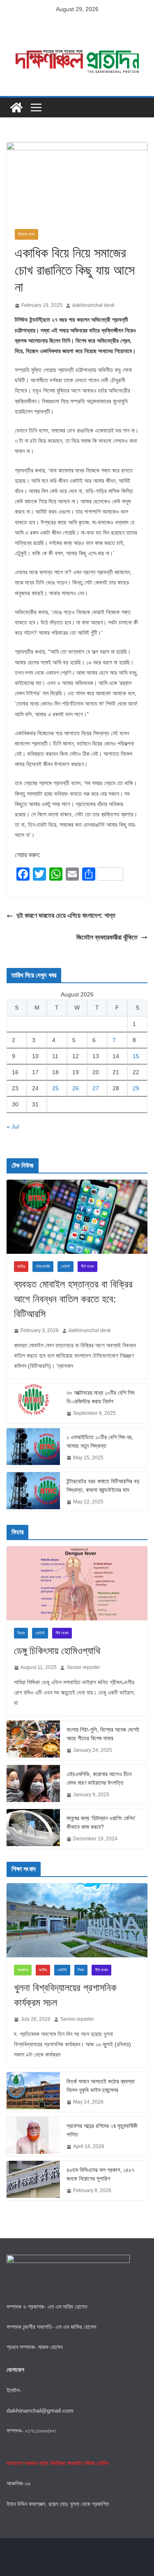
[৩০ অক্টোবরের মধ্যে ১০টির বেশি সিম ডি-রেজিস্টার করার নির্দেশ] (33, 1403)
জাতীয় (21, 1266)
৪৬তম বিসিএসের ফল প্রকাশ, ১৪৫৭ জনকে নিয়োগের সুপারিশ (100, 2174)
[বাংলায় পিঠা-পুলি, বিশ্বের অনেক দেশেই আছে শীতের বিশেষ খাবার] (33, 1740)
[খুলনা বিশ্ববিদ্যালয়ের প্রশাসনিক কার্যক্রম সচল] (77, 1920)
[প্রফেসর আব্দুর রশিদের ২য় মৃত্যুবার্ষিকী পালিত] (33, 2137)
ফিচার (21, 1633)
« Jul (13, 1127)
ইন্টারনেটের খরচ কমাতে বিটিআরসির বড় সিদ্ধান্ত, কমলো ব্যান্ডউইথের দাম (103, 1486)
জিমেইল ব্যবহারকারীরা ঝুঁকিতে (107, 937)
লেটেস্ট (66, 1266)
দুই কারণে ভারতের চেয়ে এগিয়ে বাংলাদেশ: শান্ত (66, 915)
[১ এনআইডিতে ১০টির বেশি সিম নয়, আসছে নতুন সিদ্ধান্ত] (33, 1448)
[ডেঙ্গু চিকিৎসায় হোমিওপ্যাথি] (77, 1583)
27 (96, 1088)
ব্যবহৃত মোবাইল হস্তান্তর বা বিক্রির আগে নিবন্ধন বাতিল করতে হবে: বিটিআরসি (73, 1299)
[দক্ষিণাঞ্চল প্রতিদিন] (16, 108)
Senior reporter (83, 1667)
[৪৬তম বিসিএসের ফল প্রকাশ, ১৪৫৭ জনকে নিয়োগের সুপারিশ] (33, 2181)
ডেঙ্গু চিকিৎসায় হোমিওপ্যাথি (57, 1651)
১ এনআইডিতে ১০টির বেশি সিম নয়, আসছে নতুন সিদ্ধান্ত (100, 1441)
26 (76, 1088)
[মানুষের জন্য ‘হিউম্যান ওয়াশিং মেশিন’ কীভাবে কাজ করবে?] (33, 1829)
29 (136, 1088)
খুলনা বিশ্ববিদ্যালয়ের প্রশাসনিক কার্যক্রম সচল (65, 1995)
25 (55, 1088)
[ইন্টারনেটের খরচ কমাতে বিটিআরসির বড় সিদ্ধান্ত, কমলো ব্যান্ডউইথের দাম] (33, 1492)
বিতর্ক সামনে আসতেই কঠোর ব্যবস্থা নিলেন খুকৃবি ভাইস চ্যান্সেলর (101, 2086)
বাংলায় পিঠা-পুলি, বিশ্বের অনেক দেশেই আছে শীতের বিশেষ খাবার (103, 1734)
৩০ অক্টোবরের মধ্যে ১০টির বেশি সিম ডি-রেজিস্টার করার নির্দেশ (100, 1397)
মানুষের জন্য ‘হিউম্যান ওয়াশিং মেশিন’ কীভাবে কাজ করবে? (101, 1822)
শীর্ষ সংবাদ (87, 1266)
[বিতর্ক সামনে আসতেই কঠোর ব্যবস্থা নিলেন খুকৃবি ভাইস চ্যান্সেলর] (33, 2092)
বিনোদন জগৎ (26, 234)
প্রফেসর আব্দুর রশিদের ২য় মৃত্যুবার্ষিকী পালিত (102, 2130)
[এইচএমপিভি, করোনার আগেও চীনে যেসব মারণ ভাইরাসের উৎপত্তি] (33, 1785)
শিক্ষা (81, 1970)
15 (136, 1056)
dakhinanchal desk (93, 305)
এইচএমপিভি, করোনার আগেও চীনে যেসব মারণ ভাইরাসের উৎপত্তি (99, 1778)
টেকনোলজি (43, 1266)
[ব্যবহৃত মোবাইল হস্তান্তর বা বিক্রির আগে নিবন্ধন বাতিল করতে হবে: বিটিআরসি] (77, 1217)
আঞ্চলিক (23, 1970)
